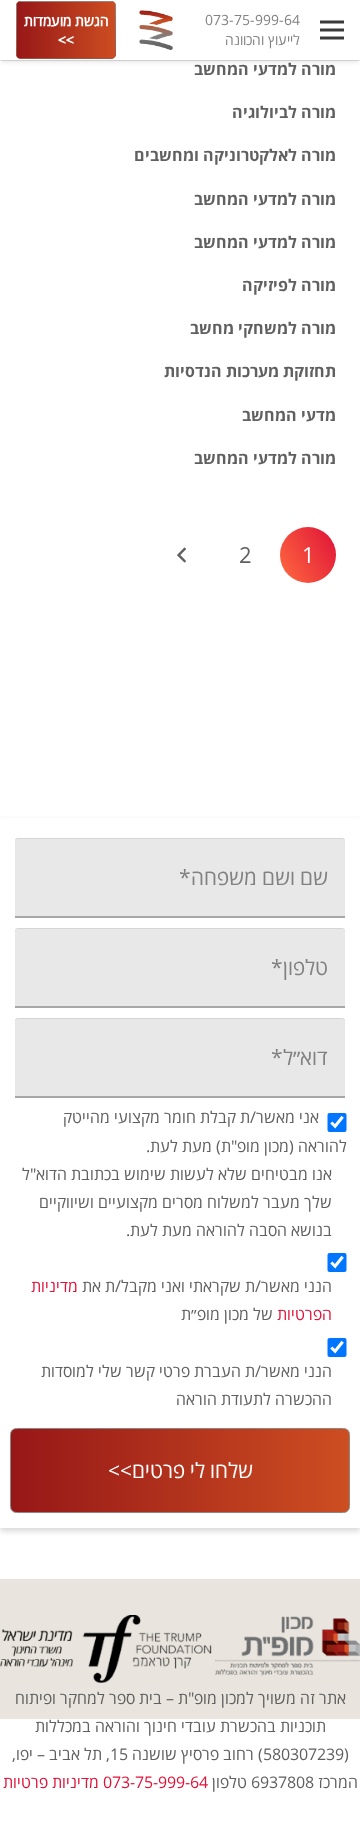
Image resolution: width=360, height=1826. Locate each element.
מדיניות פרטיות (51, 1782)
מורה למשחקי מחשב (263, 328)
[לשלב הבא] (183, 555)
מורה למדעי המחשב (265, 69)
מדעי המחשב (289, 415)
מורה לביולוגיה (284, 112)
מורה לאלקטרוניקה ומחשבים (235, 155)
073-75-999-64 (252, 19)
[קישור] (156, 30)
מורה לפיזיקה (289, 285)
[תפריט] (332, 30)
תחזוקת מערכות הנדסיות (250, 371)
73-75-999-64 (120, 724)
